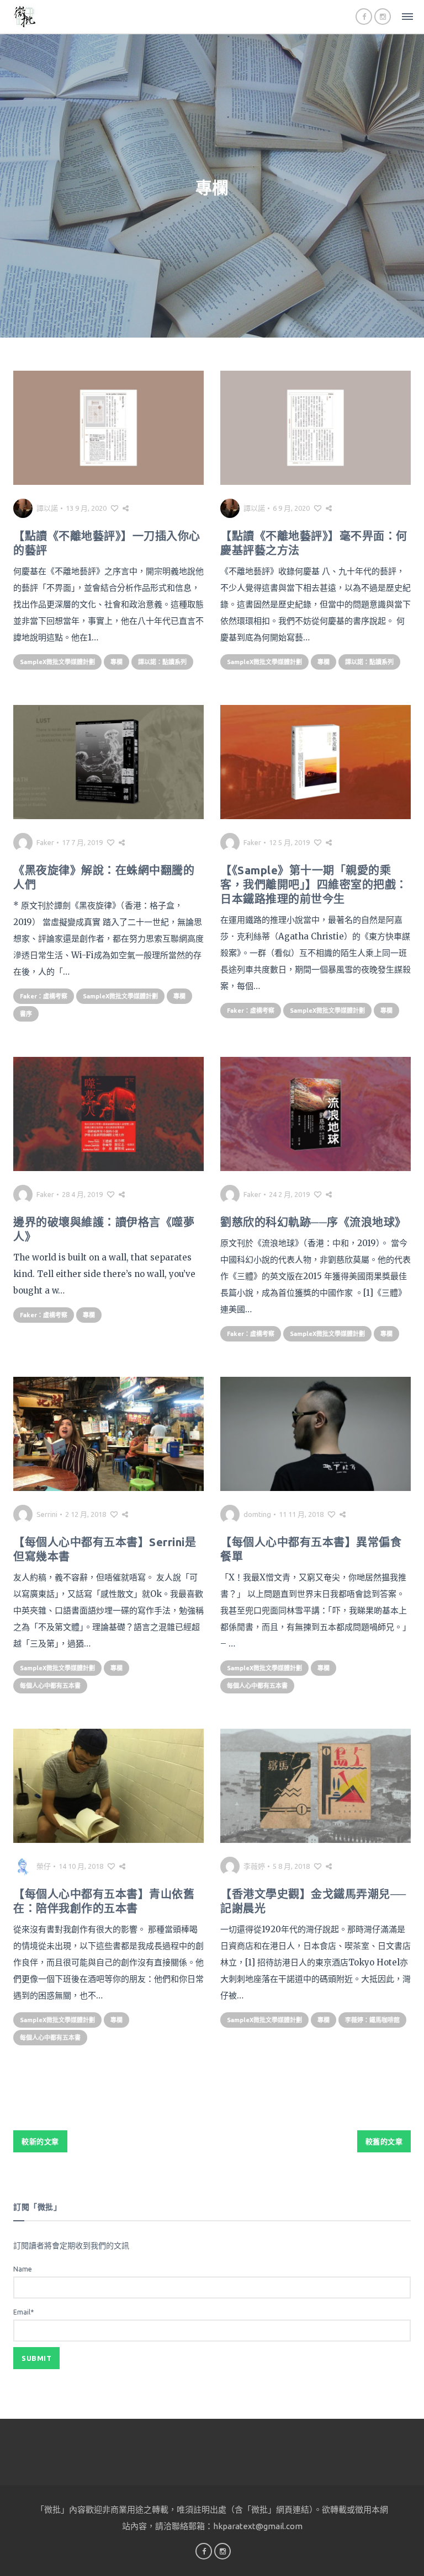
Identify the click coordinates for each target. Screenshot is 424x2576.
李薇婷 (254, 1866)
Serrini (47, 1514)
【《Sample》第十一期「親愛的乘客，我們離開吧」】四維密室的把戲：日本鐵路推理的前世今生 (314, 885)
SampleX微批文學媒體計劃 (57, 662)
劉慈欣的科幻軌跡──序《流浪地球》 (313, 1222)
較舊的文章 (384, 2141)
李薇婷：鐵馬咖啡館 (372, 2020)
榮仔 (44, 1866)
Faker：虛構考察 (44, 996)
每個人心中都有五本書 (50, 1686)
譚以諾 (47, 508)
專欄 (116, 662)
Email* (23, 2312)
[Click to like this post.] (115, 508)
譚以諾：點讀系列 (162, 662)
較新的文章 (40, 2141)
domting (257, 1514)
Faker (45, 842)
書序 (26, 1014)
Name (23, 2269)
